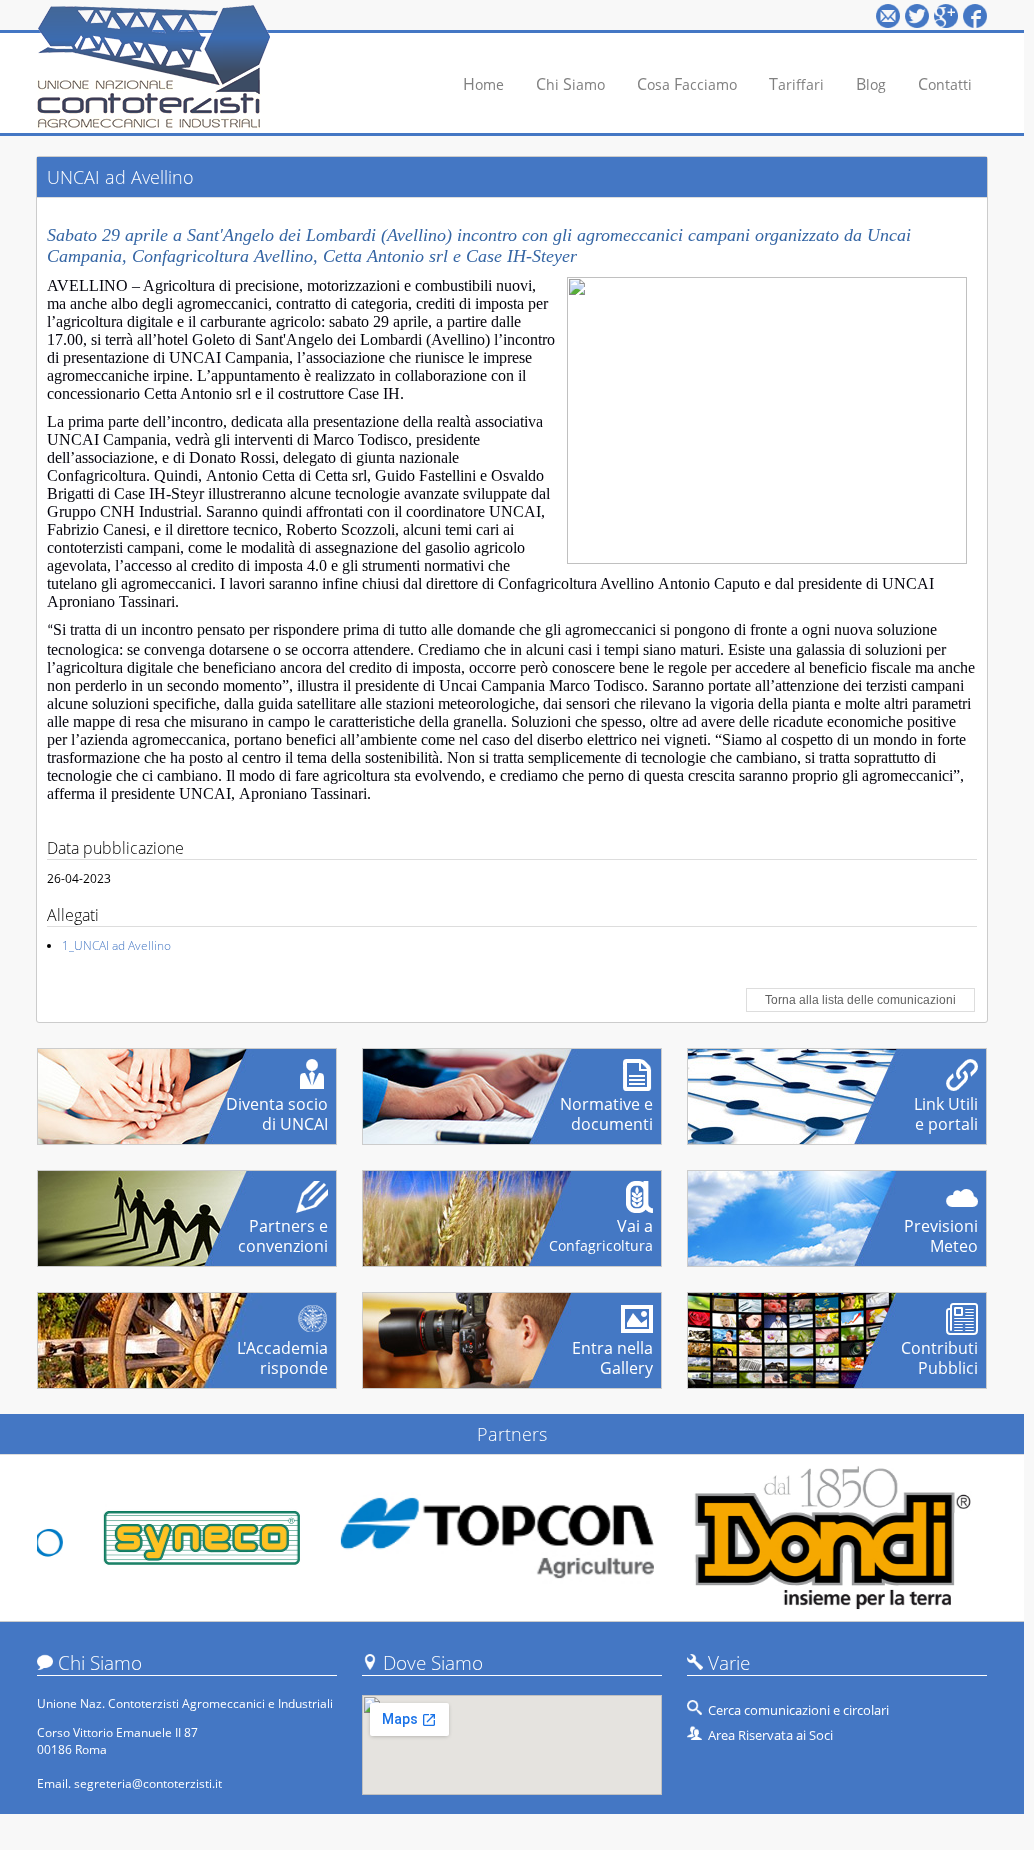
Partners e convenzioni (283, 1228)
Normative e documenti (606, 1106)
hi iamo (570, 84)
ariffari (796, 84)
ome (483, 84)
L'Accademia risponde (282, 1350)
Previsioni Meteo (941, 1228)
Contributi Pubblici (939, 1350)
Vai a (601, 1228)
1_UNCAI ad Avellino (116, 945)
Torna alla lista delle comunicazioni (860, 1000)
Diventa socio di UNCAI (277, 1106)
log (871, 84)
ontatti (945, 84)
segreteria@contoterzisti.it (148, 1783)
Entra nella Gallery (612, 1350)
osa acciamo (687, 84)
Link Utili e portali (946, 1106)
